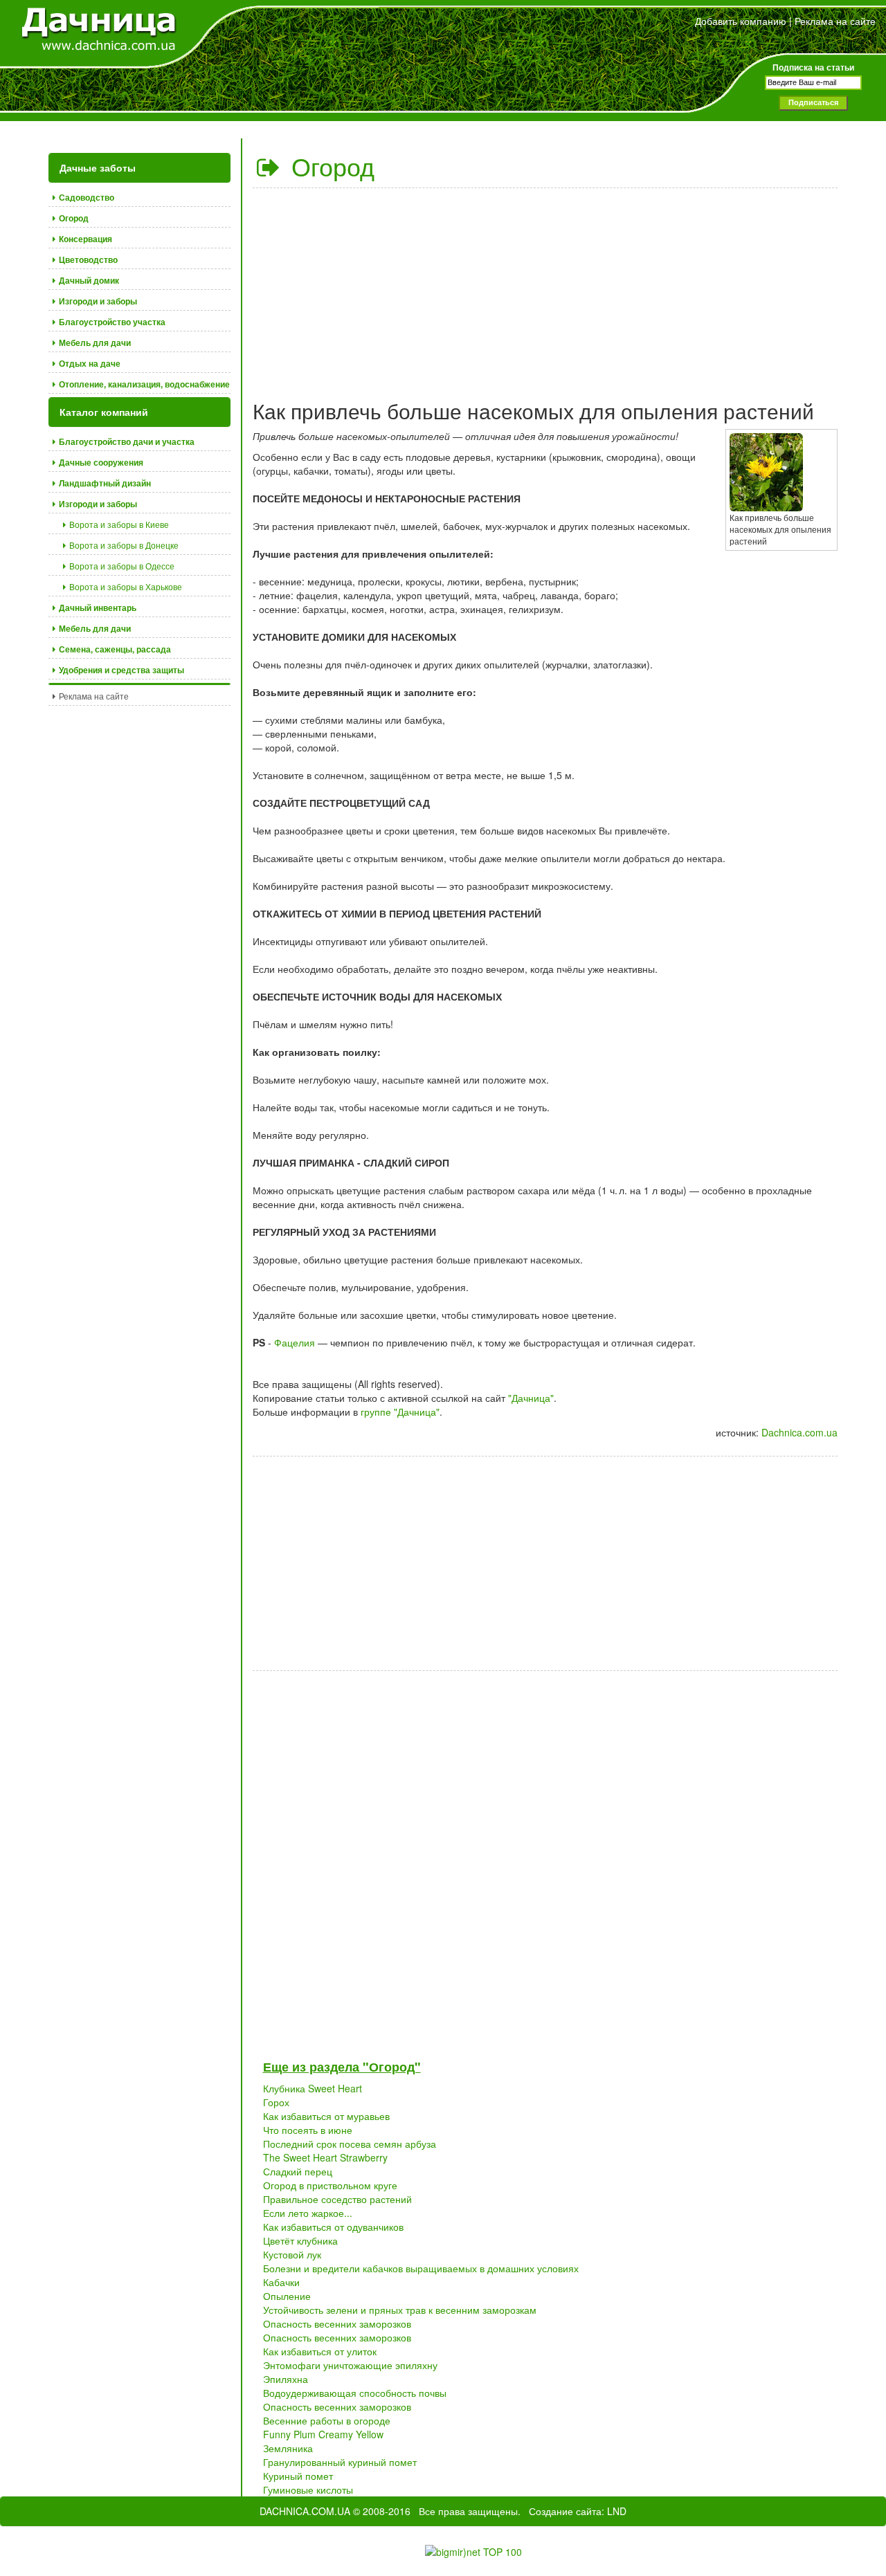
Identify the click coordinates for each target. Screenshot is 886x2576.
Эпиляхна (286, 2379)
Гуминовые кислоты (308, 2490)
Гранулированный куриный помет (340, 2462)
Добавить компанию (741, 21)
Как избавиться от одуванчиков (333, 2227)
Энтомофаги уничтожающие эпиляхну (350, 2365)
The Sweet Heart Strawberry (325, 2157)
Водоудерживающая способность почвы (355, 2393)
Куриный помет (298, 2476)
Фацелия (295, 1342)
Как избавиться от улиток (320, 2351)
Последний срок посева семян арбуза (350, 2144)
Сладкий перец (298, 2171)
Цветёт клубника (300, 2240)
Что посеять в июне (308, 2130)
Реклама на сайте (835, 21)
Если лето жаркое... (308, 2213)
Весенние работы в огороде (327, 2420)
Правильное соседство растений (337, 2199)
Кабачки (281, 2282)
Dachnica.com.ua (799, 1432)
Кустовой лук (292, 2254)
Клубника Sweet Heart (313, 2088)
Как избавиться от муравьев (326, 2116)
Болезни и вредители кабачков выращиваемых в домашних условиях (421, 2268)
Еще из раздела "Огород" (342, 2067)
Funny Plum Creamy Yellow (323, 2434)
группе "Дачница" (400, 1412)
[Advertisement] (545, 289)
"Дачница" (531, 1398)
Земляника (288, 2448)
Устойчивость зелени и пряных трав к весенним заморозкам (400, 2310)
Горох (276, 2102)
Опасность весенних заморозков (337, 2323)
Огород (329, 166)
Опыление (287, 2296)
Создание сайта (565, 2511)
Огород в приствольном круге (330, 2185)
